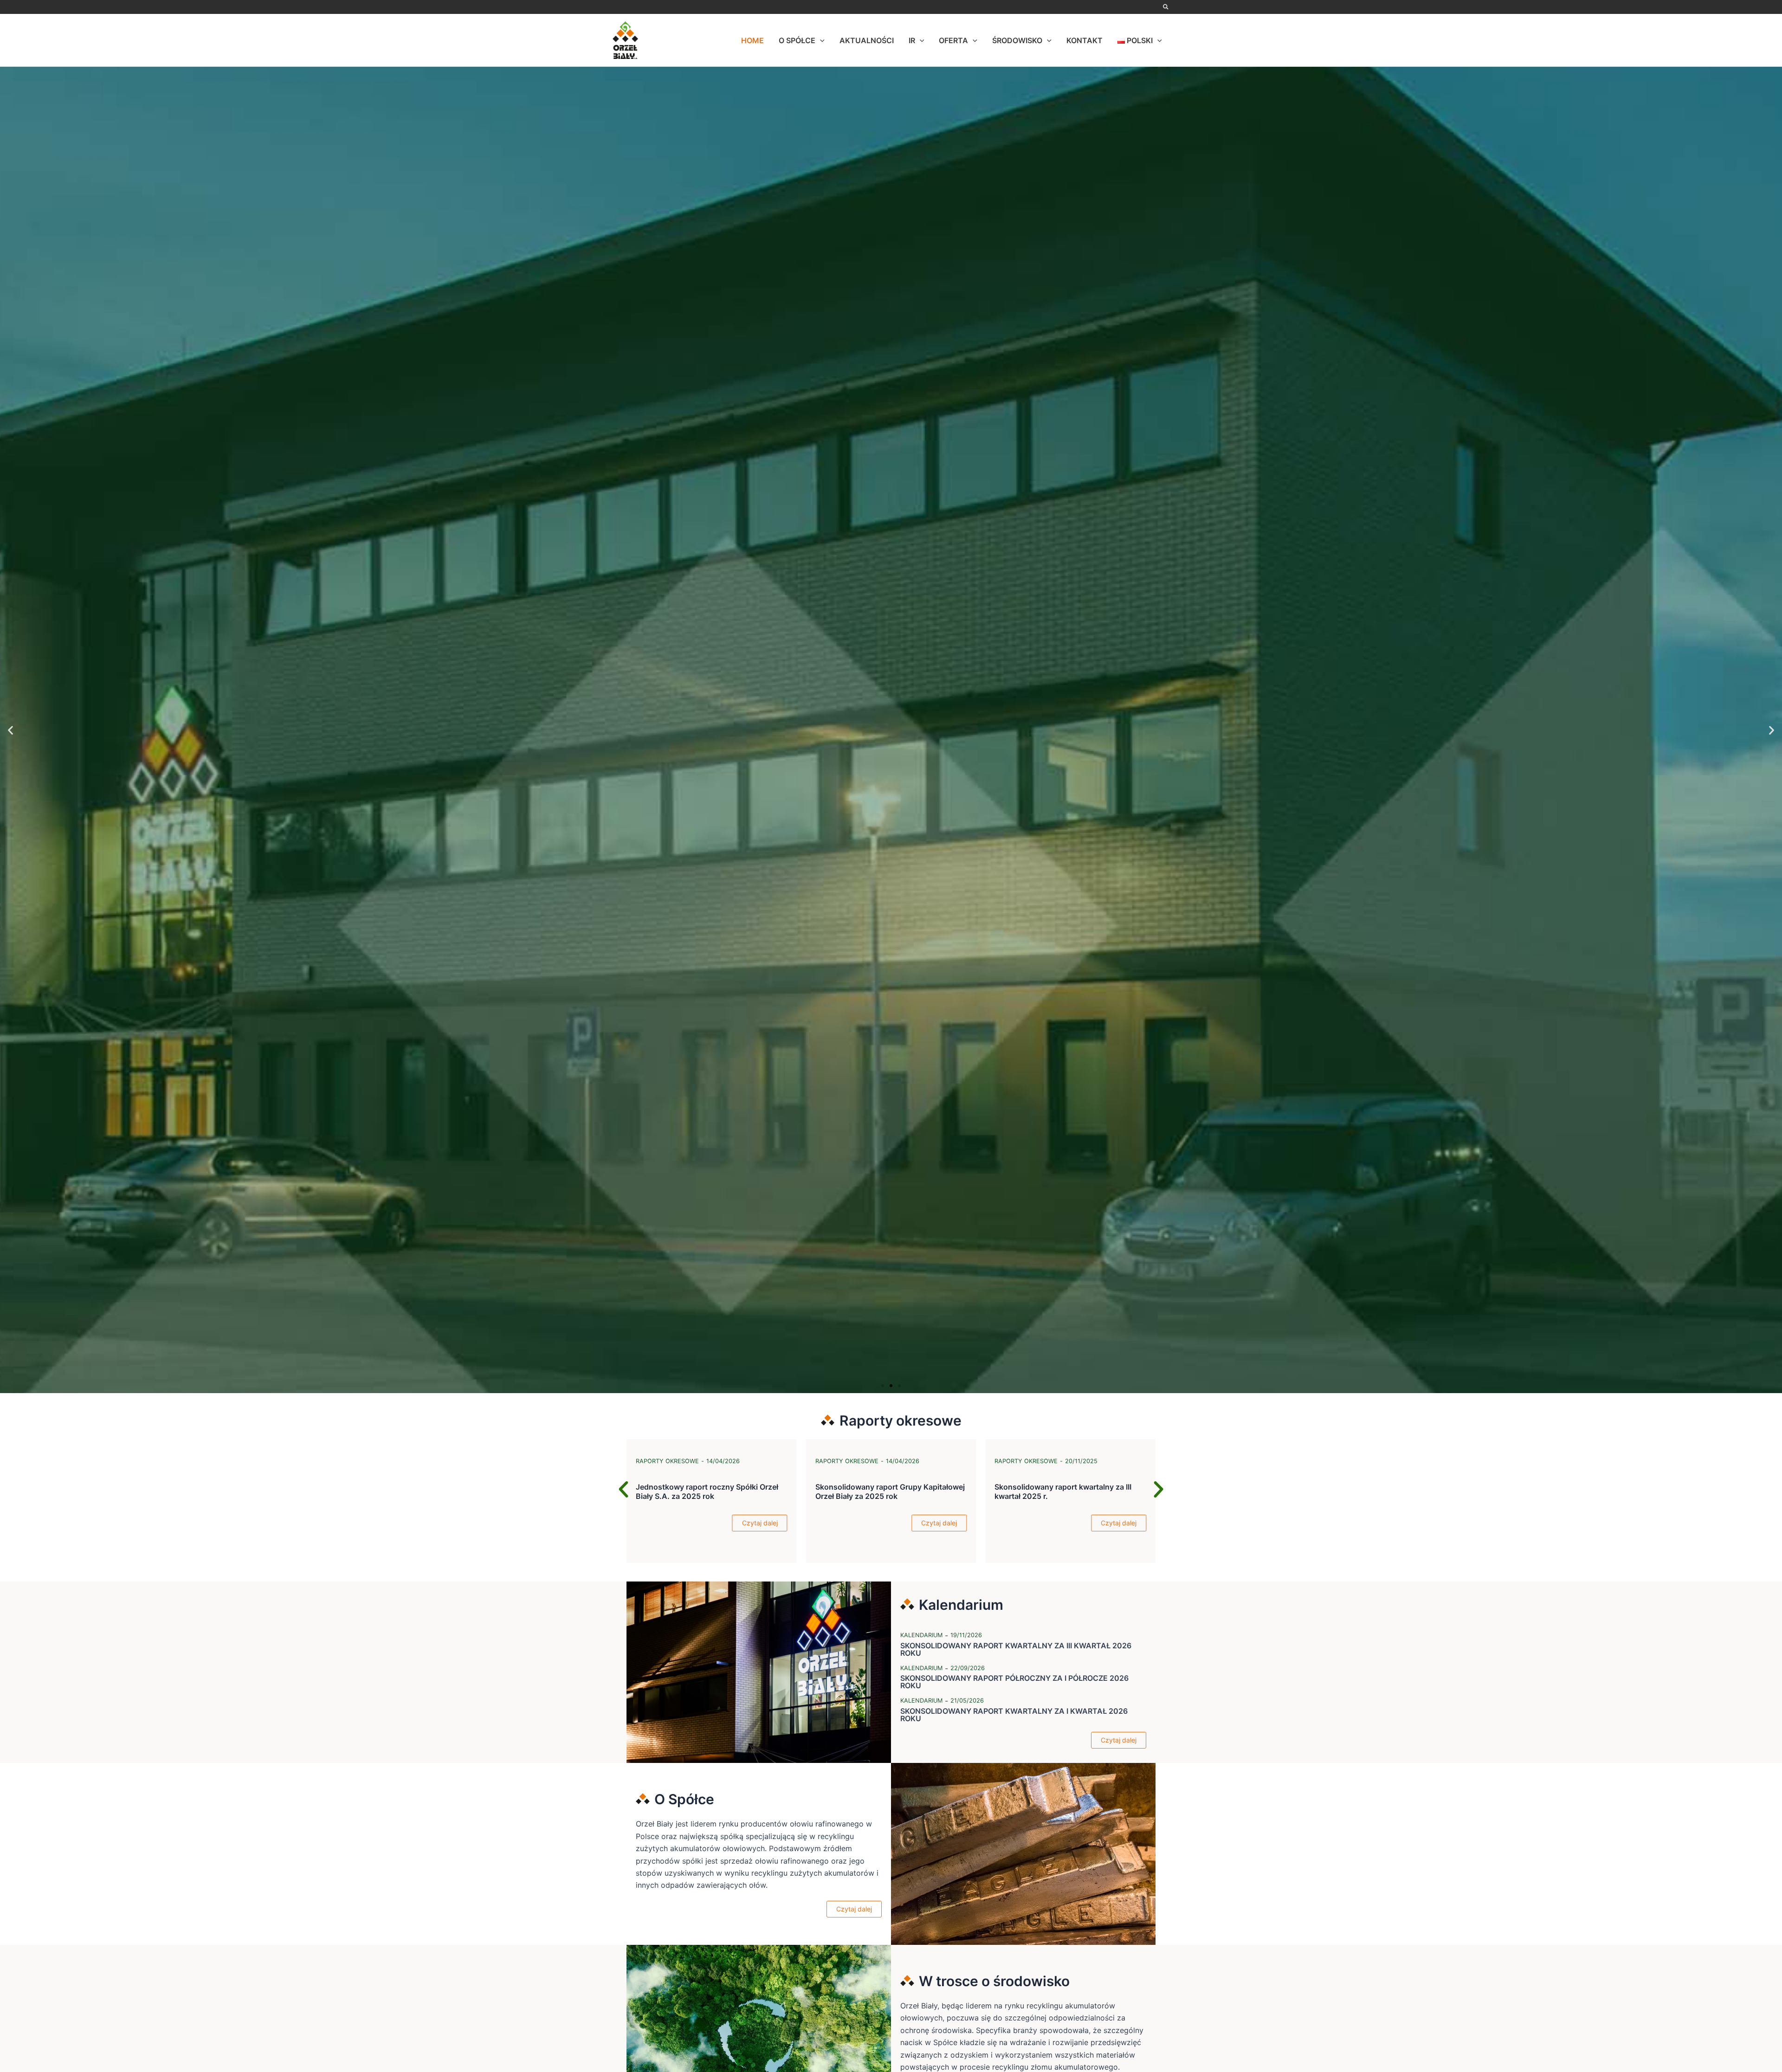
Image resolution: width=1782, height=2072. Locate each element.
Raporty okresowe (847, 1461)
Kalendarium (921, 1635)
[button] (1166, 7)
